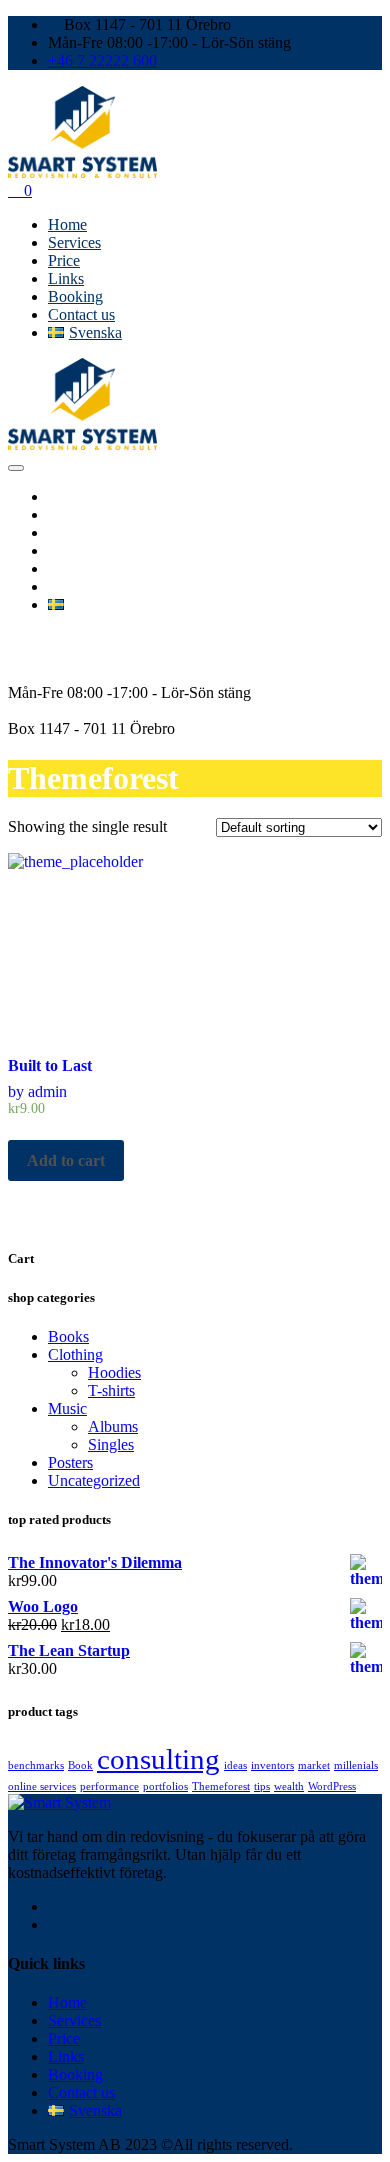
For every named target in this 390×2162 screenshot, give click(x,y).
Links (66, 278)
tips (262, 1786)
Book (80, 1765)
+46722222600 (56, 656)
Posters (70, 1462)
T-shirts (111, 1390)
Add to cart (66, 1160)
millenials (356, 1765)
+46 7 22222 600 (102, 60)
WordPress (332, 1786)
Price (64, 260)
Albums (113, 1426)
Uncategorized (94, 1480)
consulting (158, 1759)
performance (109, 1786)
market (314, 1765)
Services (74, 242)
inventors (272, 1765)
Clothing (75, 1354)
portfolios (165, 1786)
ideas (235, 1765)
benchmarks (36, 1765)
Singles (111, 1444)
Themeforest (221, 1786)
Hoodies (114, 1372)
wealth (289, 1786)
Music (67, 1408)
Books (68, 1336)
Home (67, 224)
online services (42, 1786)
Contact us (81, 314)
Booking (75, 296)
